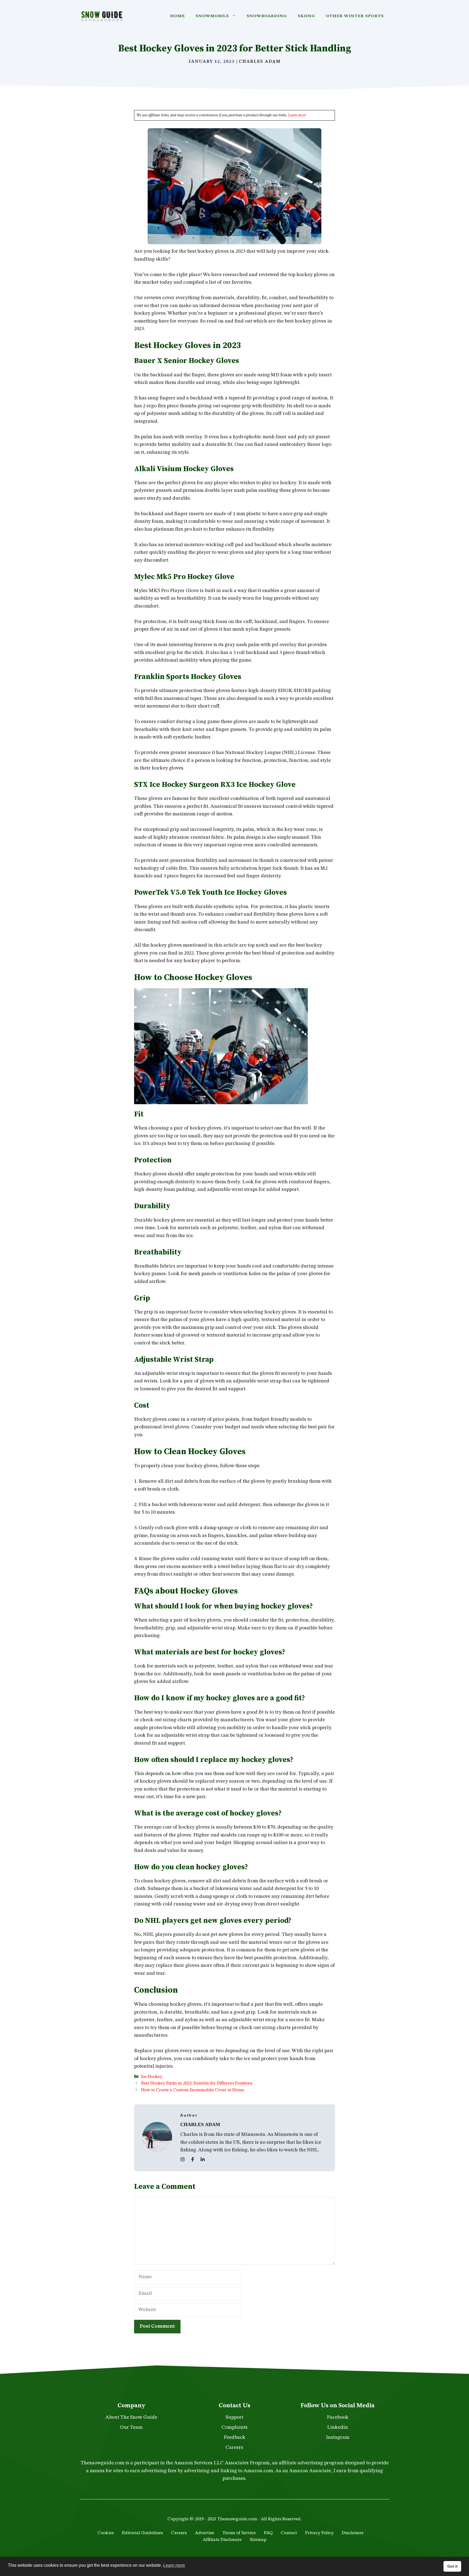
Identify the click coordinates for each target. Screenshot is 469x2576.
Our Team (131, 2428)
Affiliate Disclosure (222, 2540)
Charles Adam (260, 62)
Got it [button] (452, 2566)
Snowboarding (267, 16)
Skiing (306, 16)
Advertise (205, 2533)
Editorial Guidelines (142, 2533)
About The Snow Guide (131, 2417)
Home (178, 16)
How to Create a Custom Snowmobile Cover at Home (193, 2090)
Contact (289, 2533)
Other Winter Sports (355, 16)
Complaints (234, 2428)
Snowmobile (212, 16)
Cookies (106, 2533)
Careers (234, 2448)
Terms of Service (239, 2533)
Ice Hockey (152, 2077)
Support (234, 2417)
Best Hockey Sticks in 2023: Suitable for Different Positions (197, 2083)
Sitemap (258, 2540)
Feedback (234, 2438)
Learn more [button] (174, 2565)
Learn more (297, 115)
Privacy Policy (319, 2533)
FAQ (268, 2533)
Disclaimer (353, 2533)
